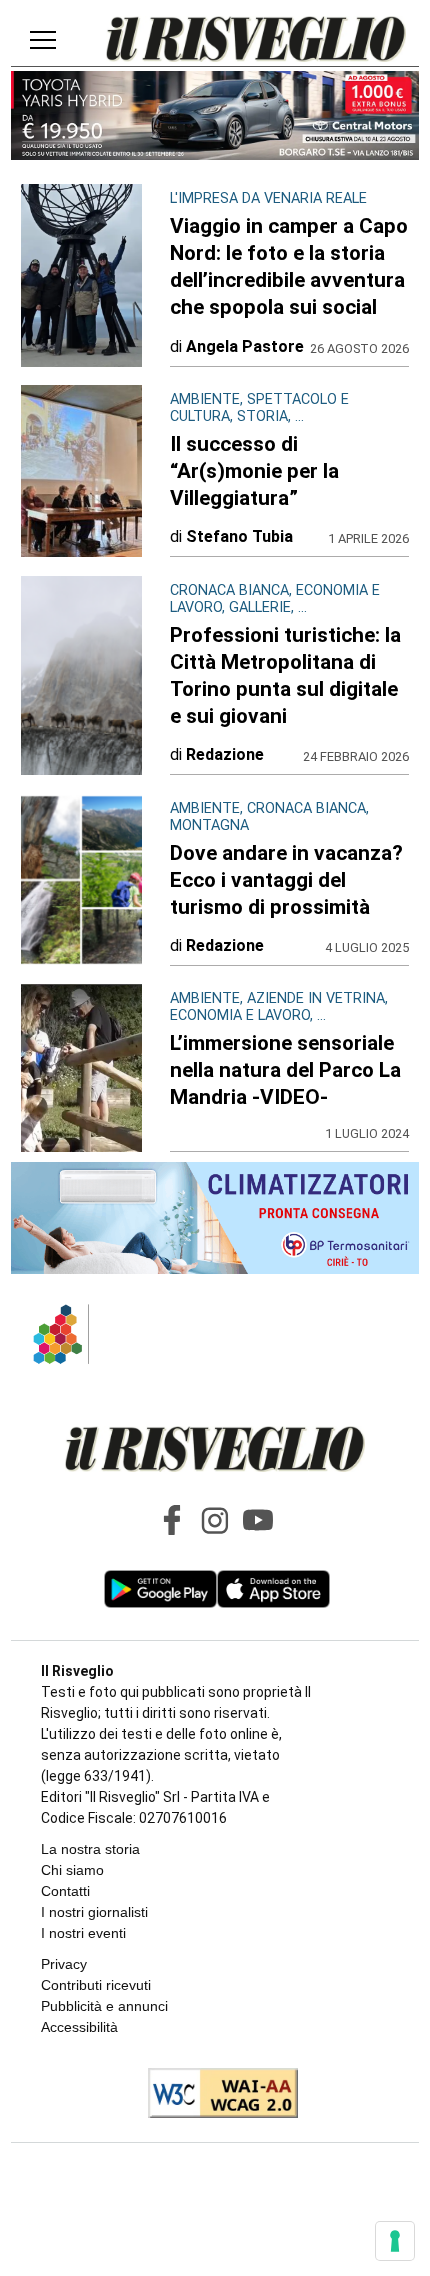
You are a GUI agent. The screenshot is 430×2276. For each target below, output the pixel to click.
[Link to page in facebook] (172, 1520)
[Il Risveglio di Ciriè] (256, 41)
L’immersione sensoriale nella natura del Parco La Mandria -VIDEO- (285, 1070)
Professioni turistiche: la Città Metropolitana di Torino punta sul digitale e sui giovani (285, 675)
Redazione (225, 754)
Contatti (65, 1891)
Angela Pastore (245, 346)
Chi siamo (72, 1870)
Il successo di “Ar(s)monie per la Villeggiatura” (254, 471)
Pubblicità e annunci (104, 2006)
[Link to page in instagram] (215, 1520)
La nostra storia (90, 1849)
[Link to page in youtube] (258, 1520)
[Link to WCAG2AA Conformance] (215, 2095)
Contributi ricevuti (96, 1985)
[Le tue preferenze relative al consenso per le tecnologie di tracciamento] (395, 2241)
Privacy (64, 1964)
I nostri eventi (83, 1933)
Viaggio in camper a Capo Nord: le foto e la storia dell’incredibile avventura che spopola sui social (289, 266)
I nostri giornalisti (94, 1912)
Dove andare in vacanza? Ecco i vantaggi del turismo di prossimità (286, 880)
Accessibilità (79, 2027)
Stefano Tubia (239, 536)
